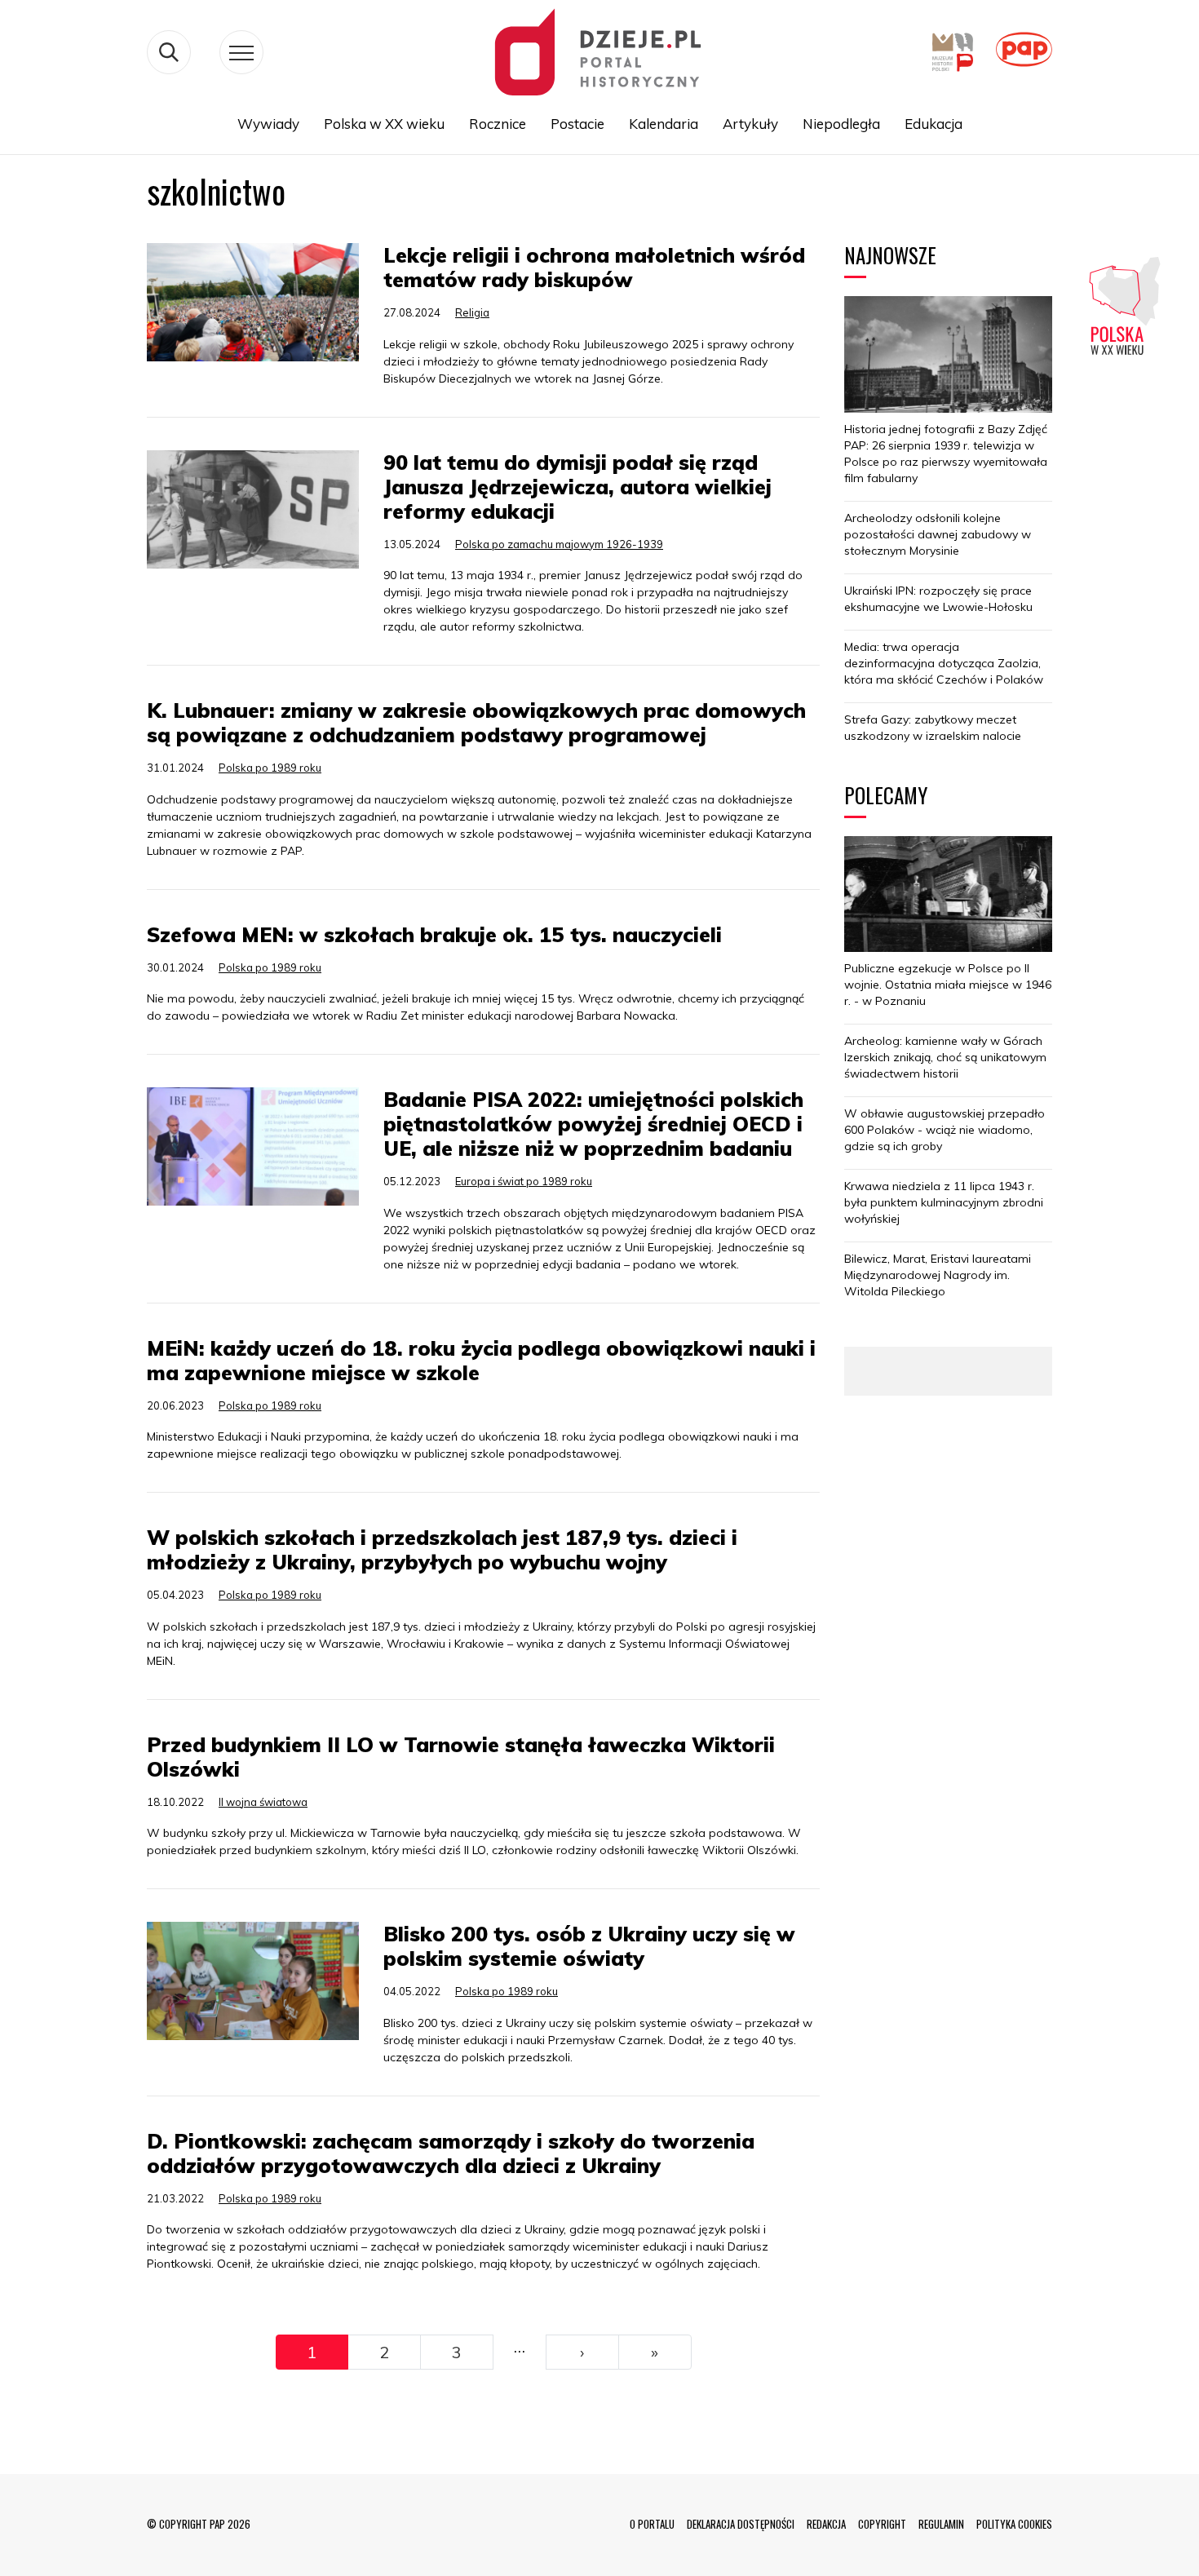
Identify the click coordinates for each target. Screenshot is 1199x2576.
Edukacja (934, 124)
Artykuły (750, 124)
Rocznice (498, 124)
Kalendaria (664, 124)
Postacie (577, 124)
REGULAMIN (941, 2524)
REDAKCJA (826, 2524)
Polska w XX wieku (384, 124)
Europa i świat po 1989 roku (524, 1181)
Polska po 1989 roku (270, 768)
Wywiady (268, 124)
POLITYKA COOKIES (1014, 2524)
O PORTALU (652, 2524)
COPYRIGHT (882, 2524)
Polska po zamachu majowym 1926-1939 (559, 544)
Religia (472, 312)
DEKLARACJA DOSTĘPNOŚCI (741, 2524)
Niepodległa (841, 124)
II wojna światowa (263, 1802)
